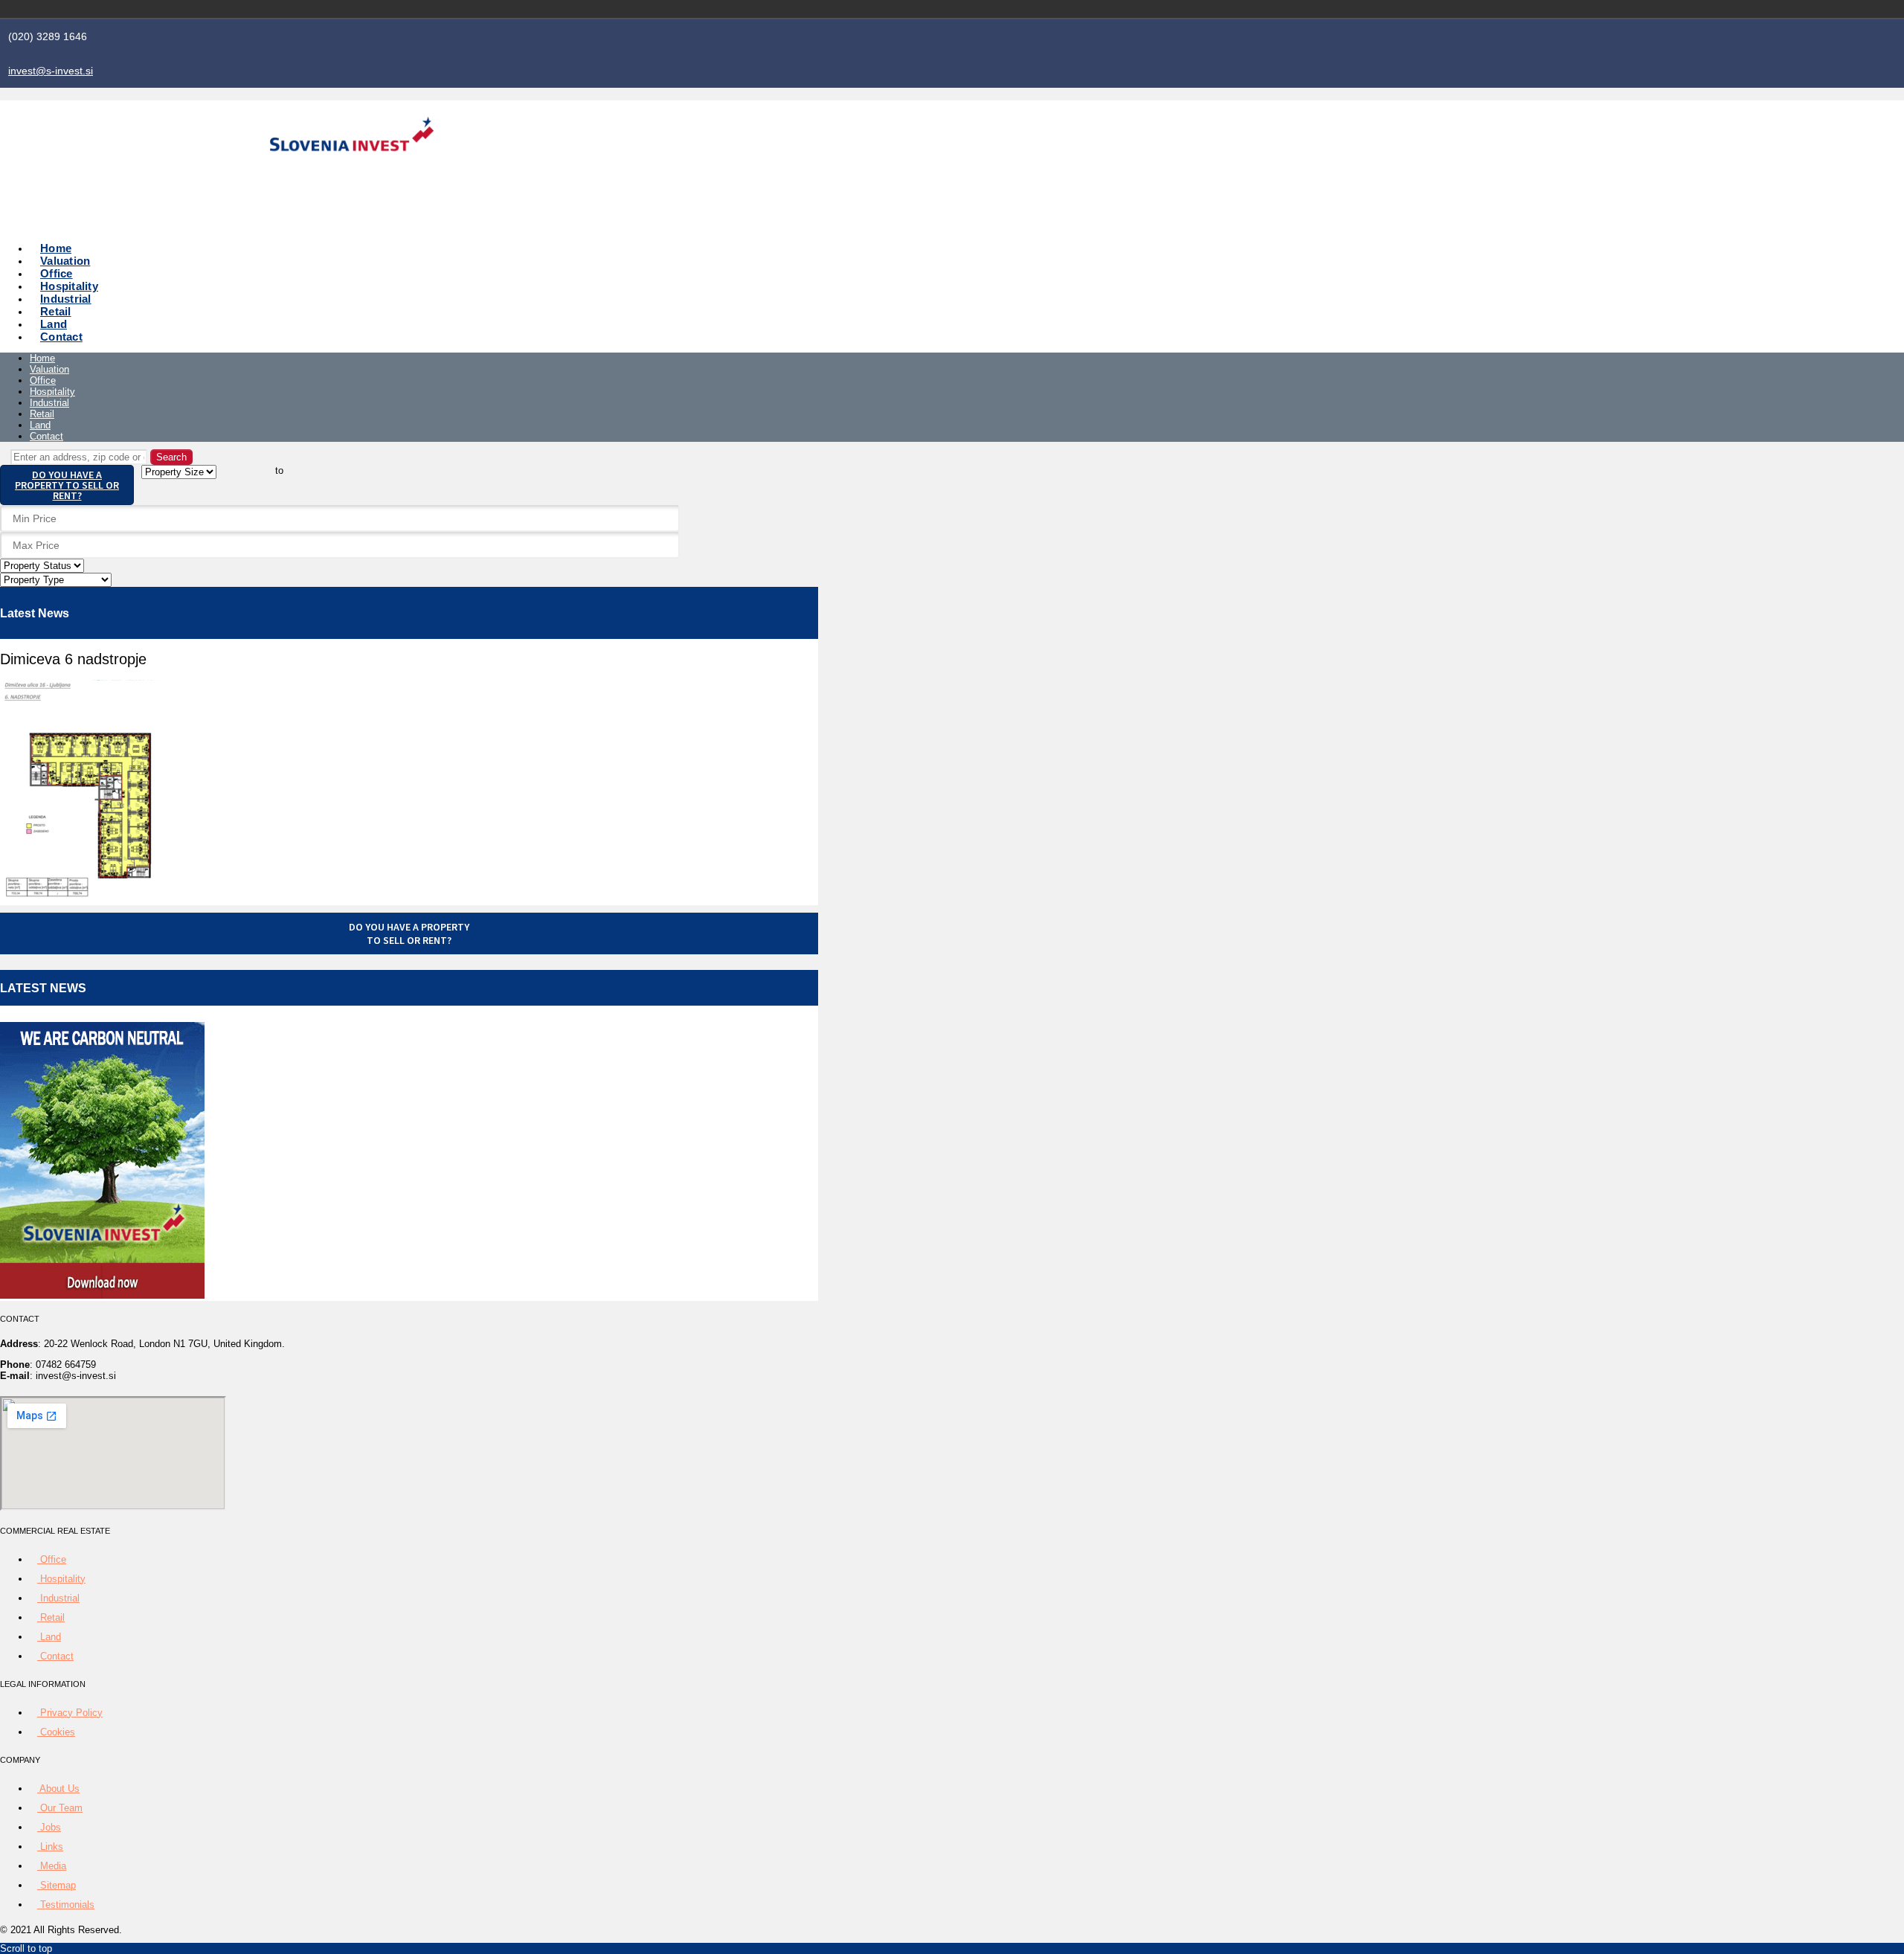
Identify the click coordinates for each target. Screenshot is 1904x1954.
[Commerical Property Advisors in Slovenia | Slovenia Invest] (352, 169)
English (1300, 9)
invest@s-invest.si (51, 71)
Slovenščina (1279, 9)
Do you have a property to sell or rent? (67, 485)
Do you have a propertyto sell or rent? (409, 933)
